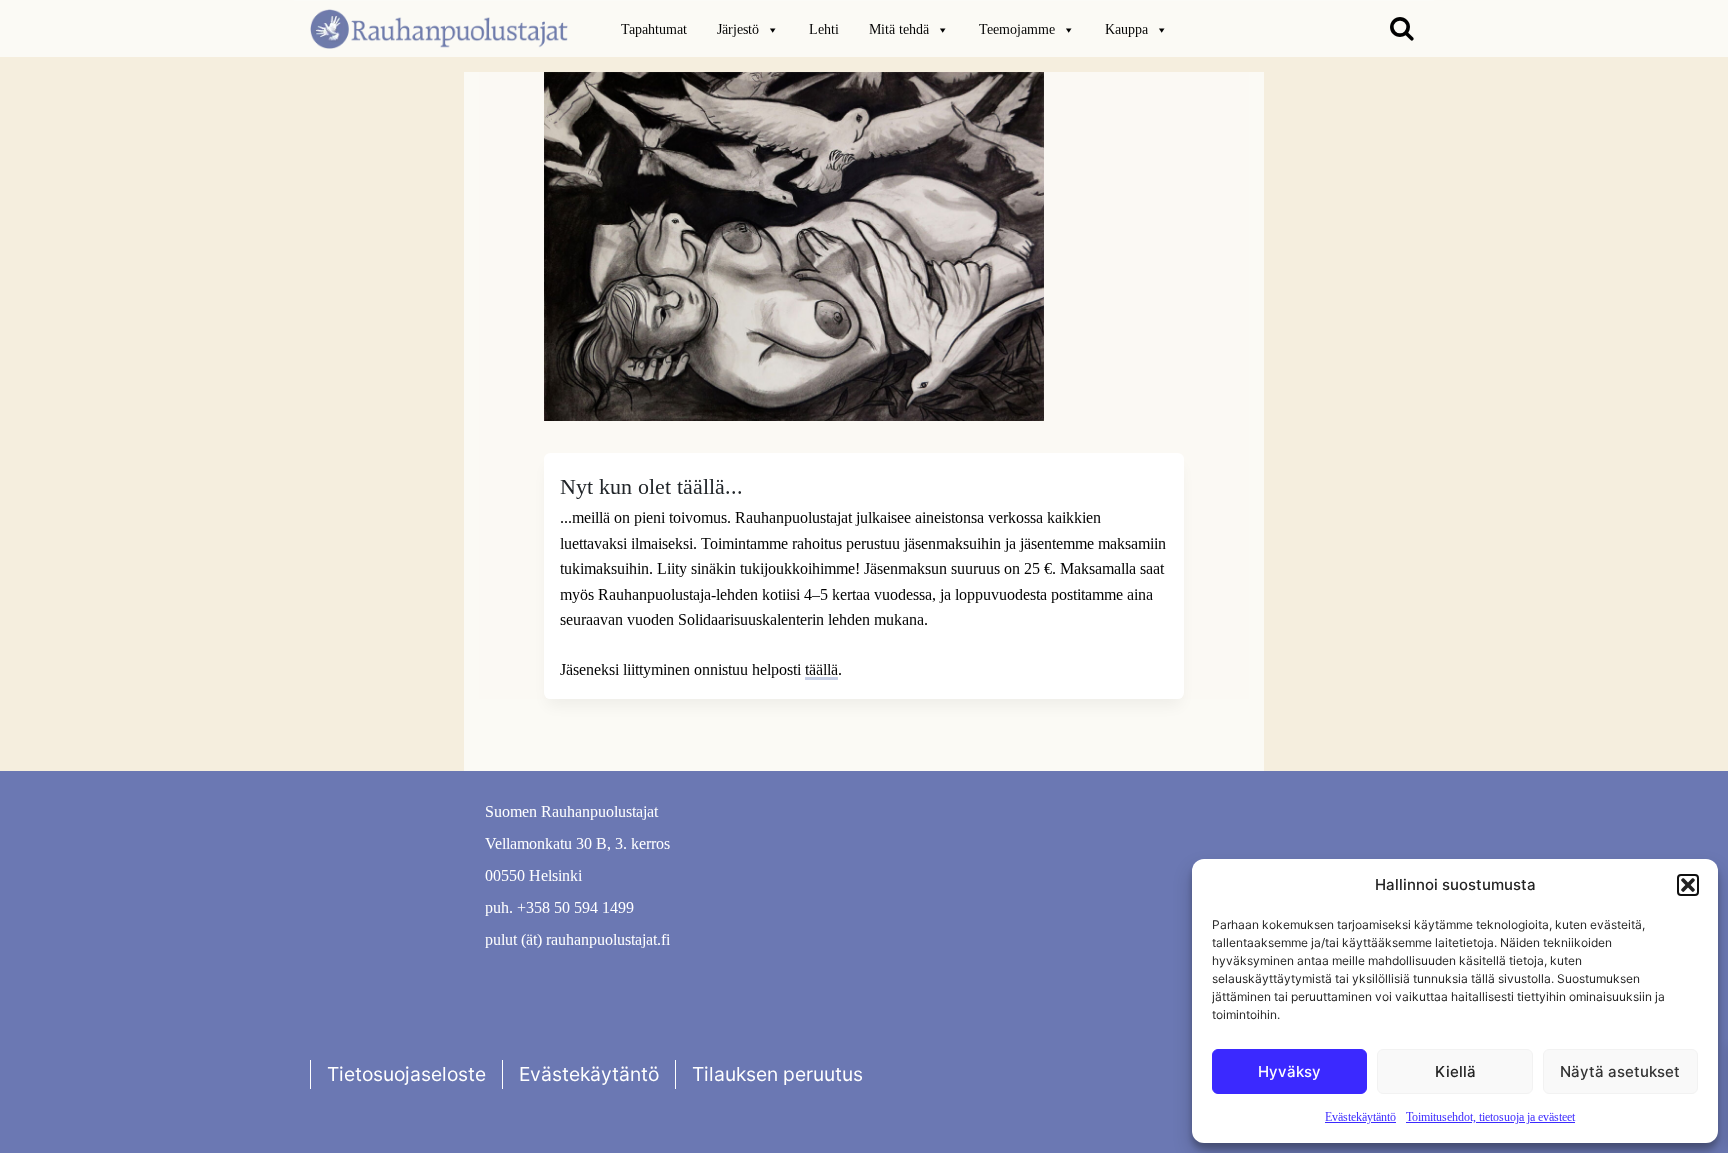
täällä (821, 669)
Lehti (824, 29)
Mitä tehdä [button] (899, 29)
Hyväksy (1289, 1071)
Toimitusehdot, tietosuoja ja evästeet (1490, 1117)
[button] (1688, 885)
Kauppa (1126, 29)
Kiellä (1455, 1071)
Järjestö (738, 29)
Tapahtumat (654, 29)
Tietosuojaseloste (406, 1074)
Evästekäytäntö (1360, 1117)
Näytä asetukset (1620, 1071)
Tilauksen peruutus (777, 1074)
